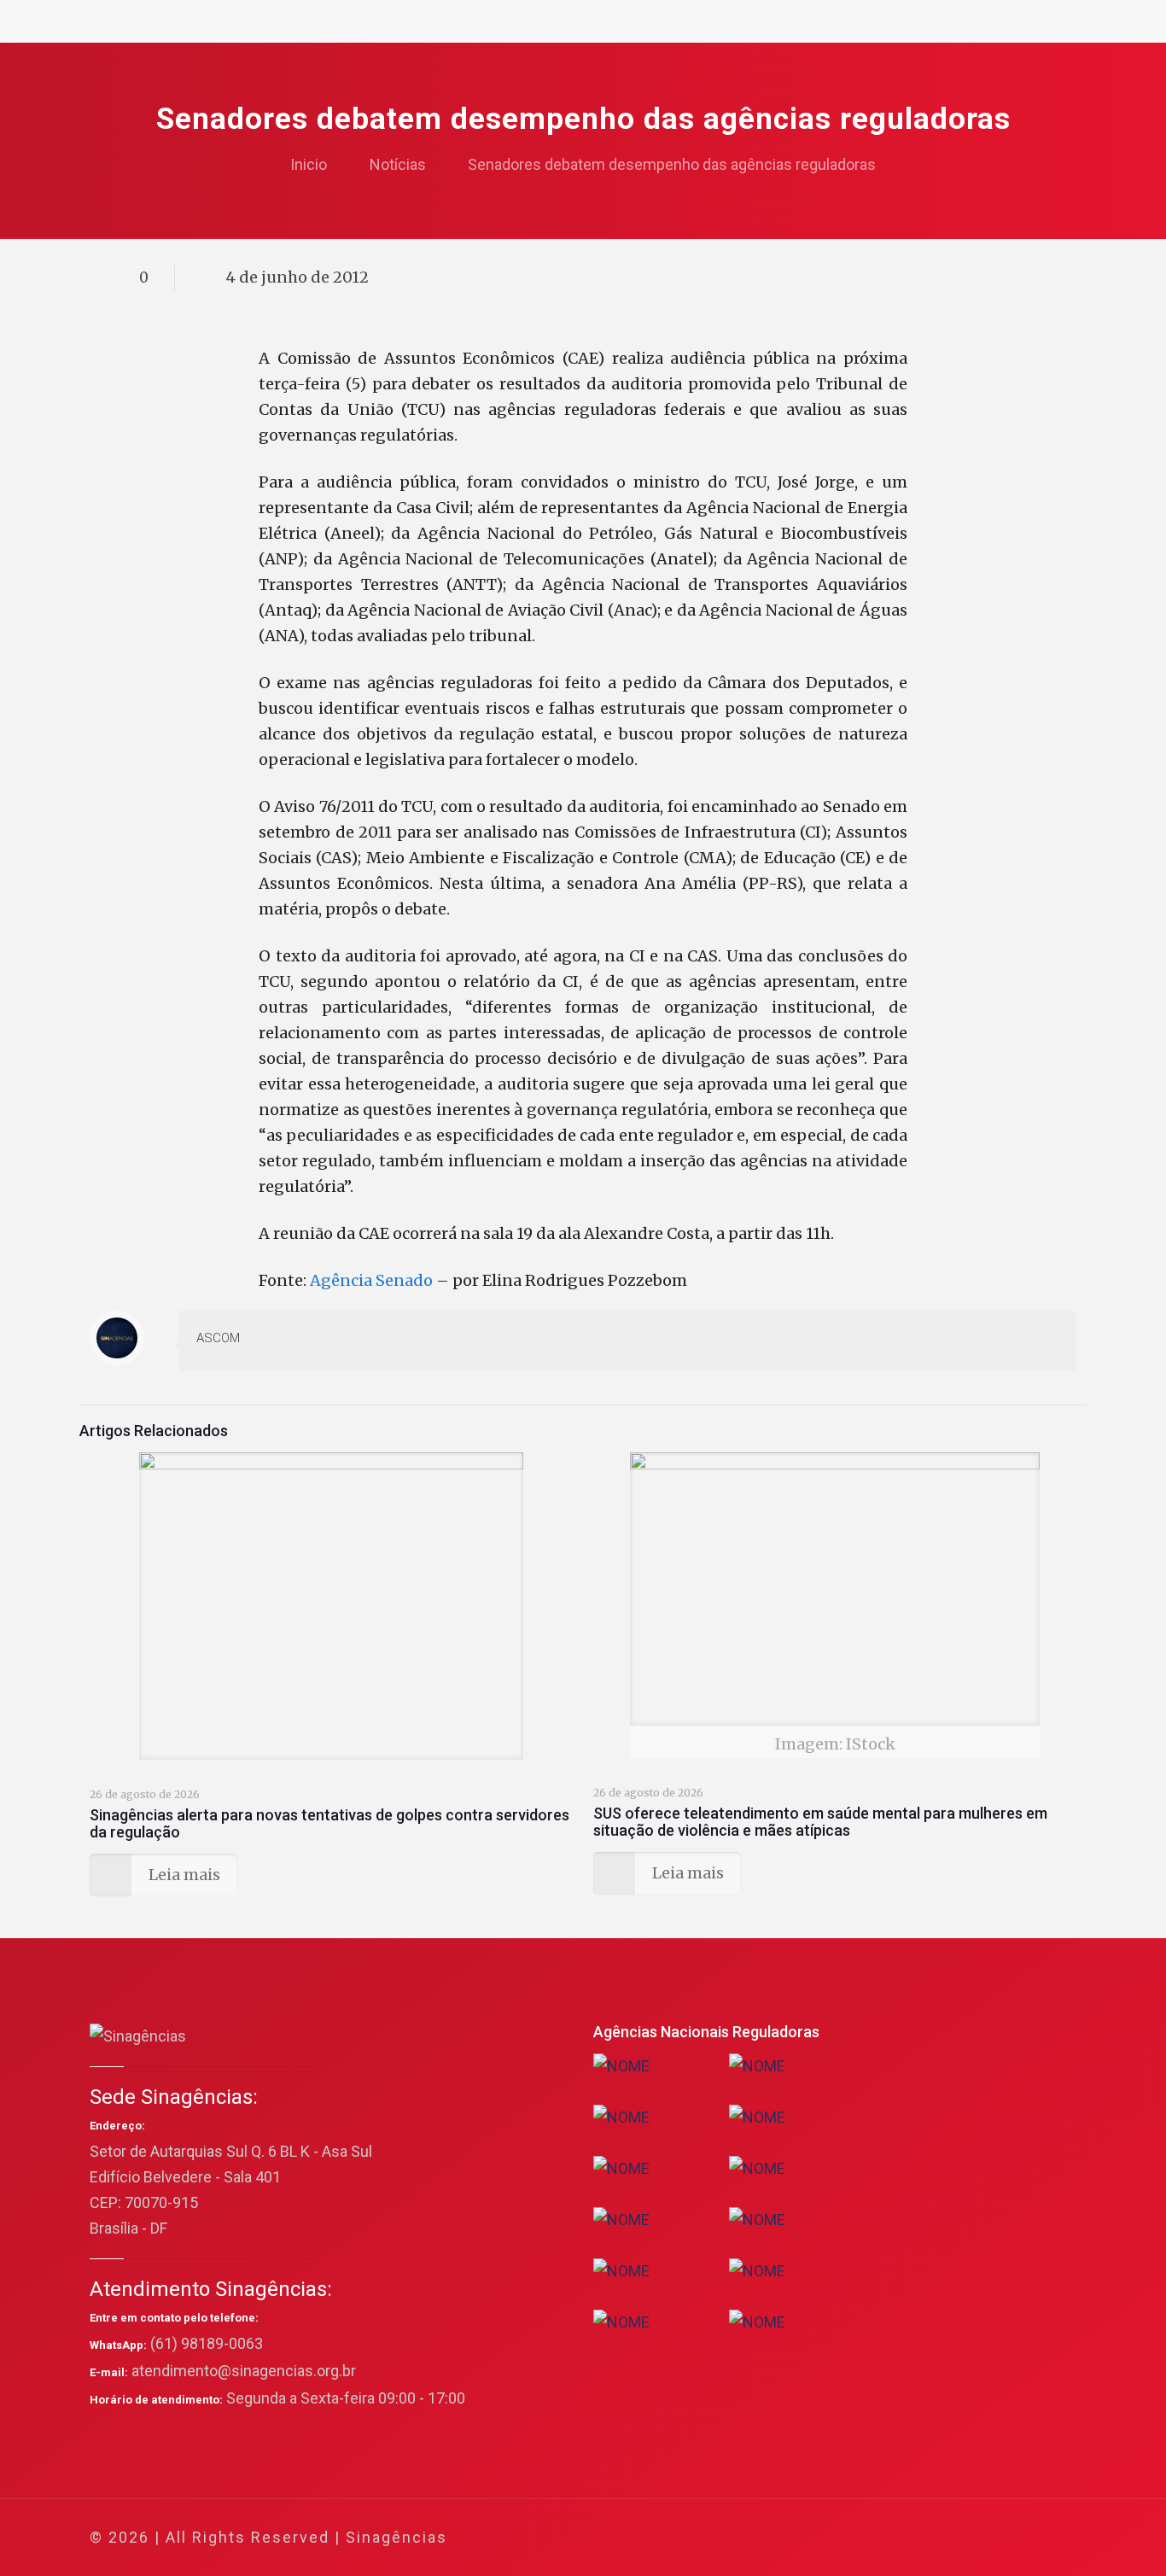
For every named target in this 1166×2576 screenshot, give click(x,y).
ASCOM (218, 1338)
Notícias (398, 164)
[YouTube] (945, 2538)
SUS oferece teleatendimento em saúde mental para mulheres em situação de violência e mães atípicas (820, 1822)
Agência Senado (371, 1280)
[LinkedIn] (968, 2538)
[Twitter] (922, 2538)
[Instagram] (991, 2538)
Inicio (309, 164)
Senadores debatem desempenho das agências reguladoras (672, 164)
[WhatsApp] (876, 2538)
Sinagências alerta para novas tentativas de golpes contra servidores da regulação (329, 1823)
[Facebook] (899, 2538)
